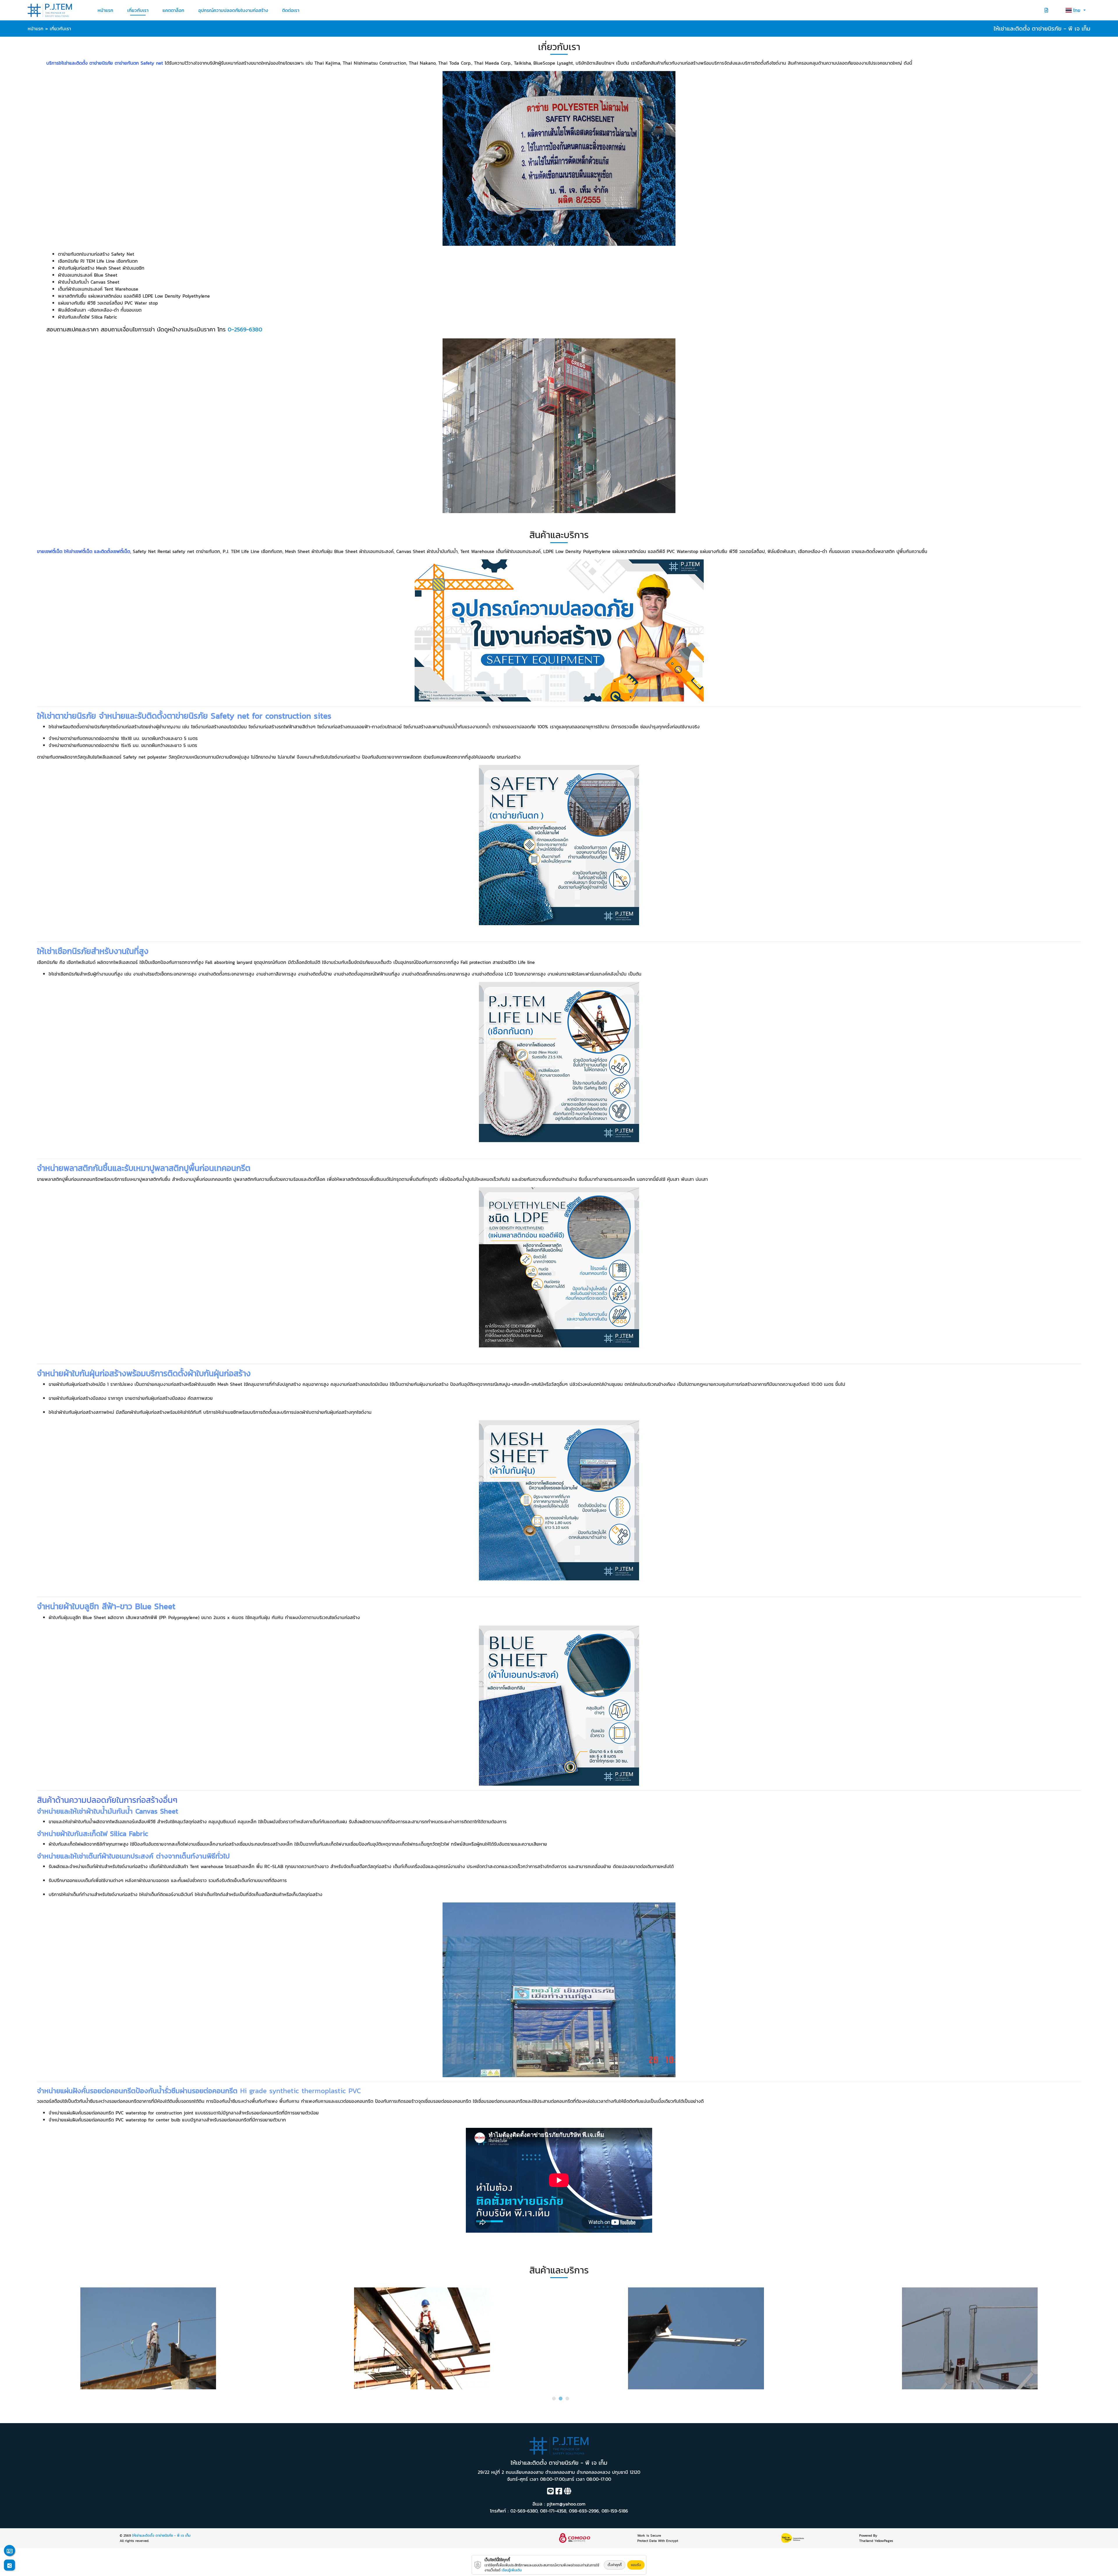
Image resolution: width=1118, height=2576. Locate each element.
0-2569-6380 (245, 329)
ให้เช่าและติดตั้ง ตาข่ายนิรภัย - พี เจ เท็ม (161, 2536)
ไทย (1078, 10)
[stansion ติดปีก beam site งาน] (148, 2338)
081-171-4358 (553, 2511)
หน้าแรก (105, 10)
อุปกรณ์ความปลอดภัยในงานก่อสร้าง (233, 10)
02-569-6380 (524, 2511)
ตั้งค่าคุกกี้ (615, 2565)
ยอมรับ (636, 2565)
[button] (554, 2399)
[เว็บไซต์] (568, 2492)
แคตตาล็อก (173, 10)
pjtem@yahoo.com (566, 2504)
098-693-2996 (584, 2511)
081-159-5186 (615, 2511)
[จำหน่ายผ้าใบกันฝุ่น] (970, 2338)
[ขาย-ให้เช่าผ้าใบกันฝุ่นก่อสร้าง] (696, 2338)
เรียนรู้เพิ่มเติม (512, 2570)
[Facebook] (559, 2492)
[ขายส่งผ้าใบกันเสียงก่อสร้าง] (422, 2338)
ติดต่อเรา (291, 10)
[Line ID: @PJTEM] (550, 2492)
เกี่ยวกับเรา (138, 10)
